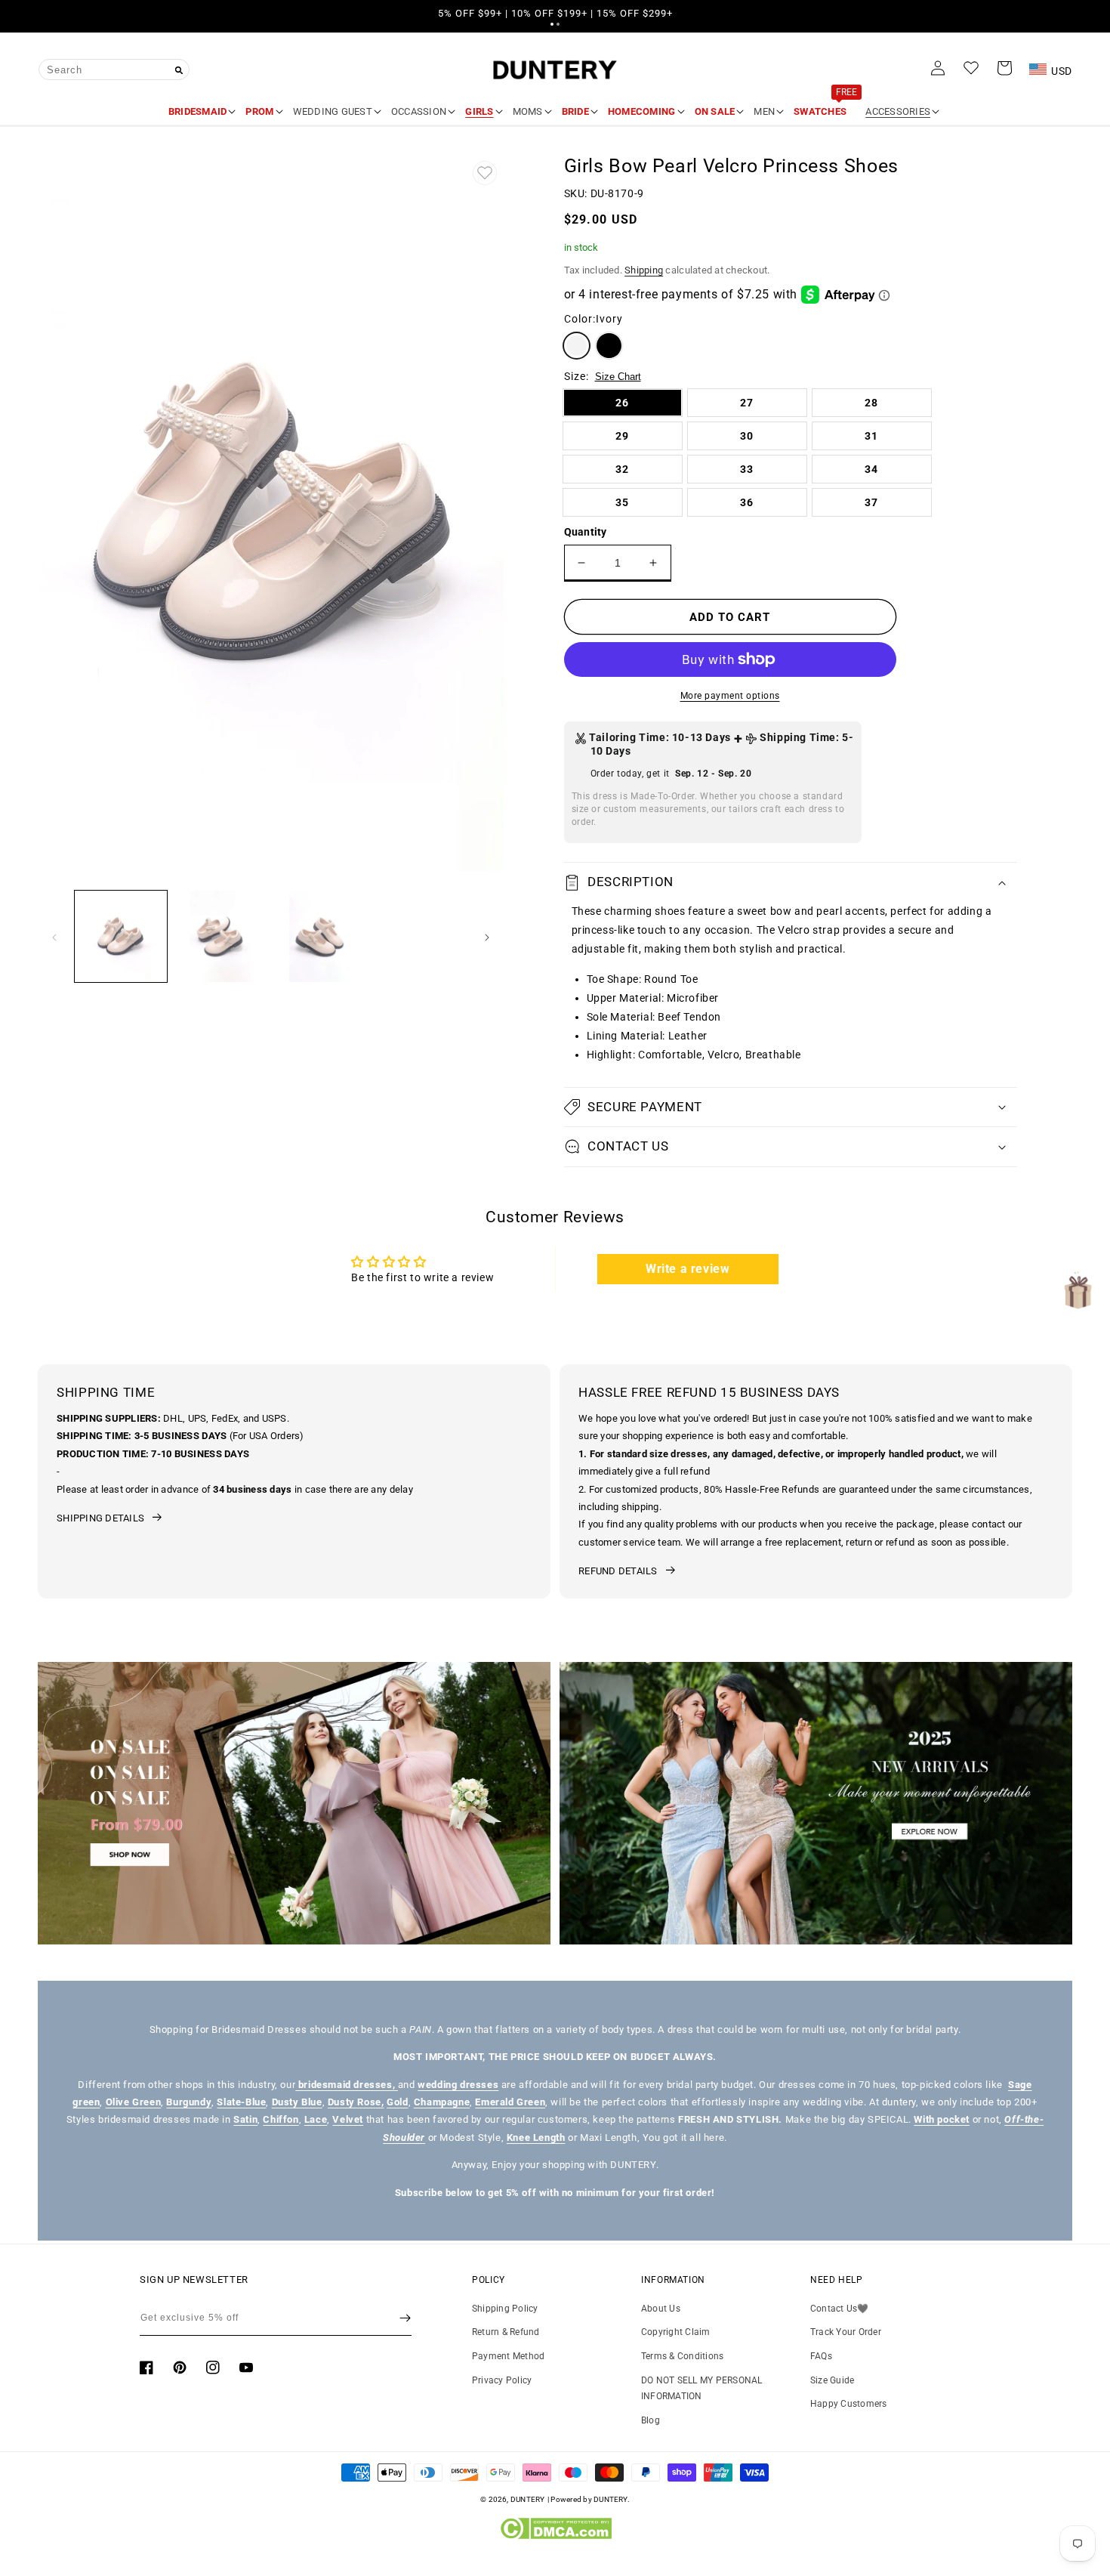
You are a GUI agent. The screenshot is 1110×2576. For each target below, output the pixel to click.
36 (747, 502)
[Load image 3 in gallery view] (319, 937)
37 (871, 502)
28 (871, 403)
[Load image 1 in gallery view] (121, 937)
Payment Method (508, 2356)
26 (622, 403)
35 (622, 502)
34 (871, 469)
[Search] (179, 70)
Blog (651, 2420)
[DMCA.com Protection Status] (555, 2536)
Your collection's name (137, 1803)
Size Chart (618, 377)
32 (622, 469)
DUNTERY (528, 2499)
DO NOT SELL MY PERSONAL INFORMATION (702, 2389)
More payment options (730, 696)
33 (747, 469)
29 (622, 436)
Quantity (586, 532)
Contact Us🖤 (840, 2309)
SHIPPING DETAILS (100, 1518)
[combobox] (114, 69)
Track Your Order (846, 2332)
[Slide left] (54, 936)
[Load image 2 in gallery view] (220, 937)
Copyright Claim (676, 2332)
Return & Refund (506, 2332)
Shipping (644, 270)
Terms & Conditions (682, 2356)
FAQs (821, 2356)
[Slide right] (487, 936)
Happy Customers (849, 2404)
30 (747, 436)
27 (747, 403)
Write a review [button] (688, 1269)
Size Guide (832, 2380)
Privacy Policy (502, 2380)
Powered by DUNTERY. (590, 2499)
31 (871, 436)
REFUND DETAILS (618, 1571)
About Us (661, 2309)
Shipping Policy (505, 2309)
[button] (552, 24)
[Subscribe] (405, 2318)
